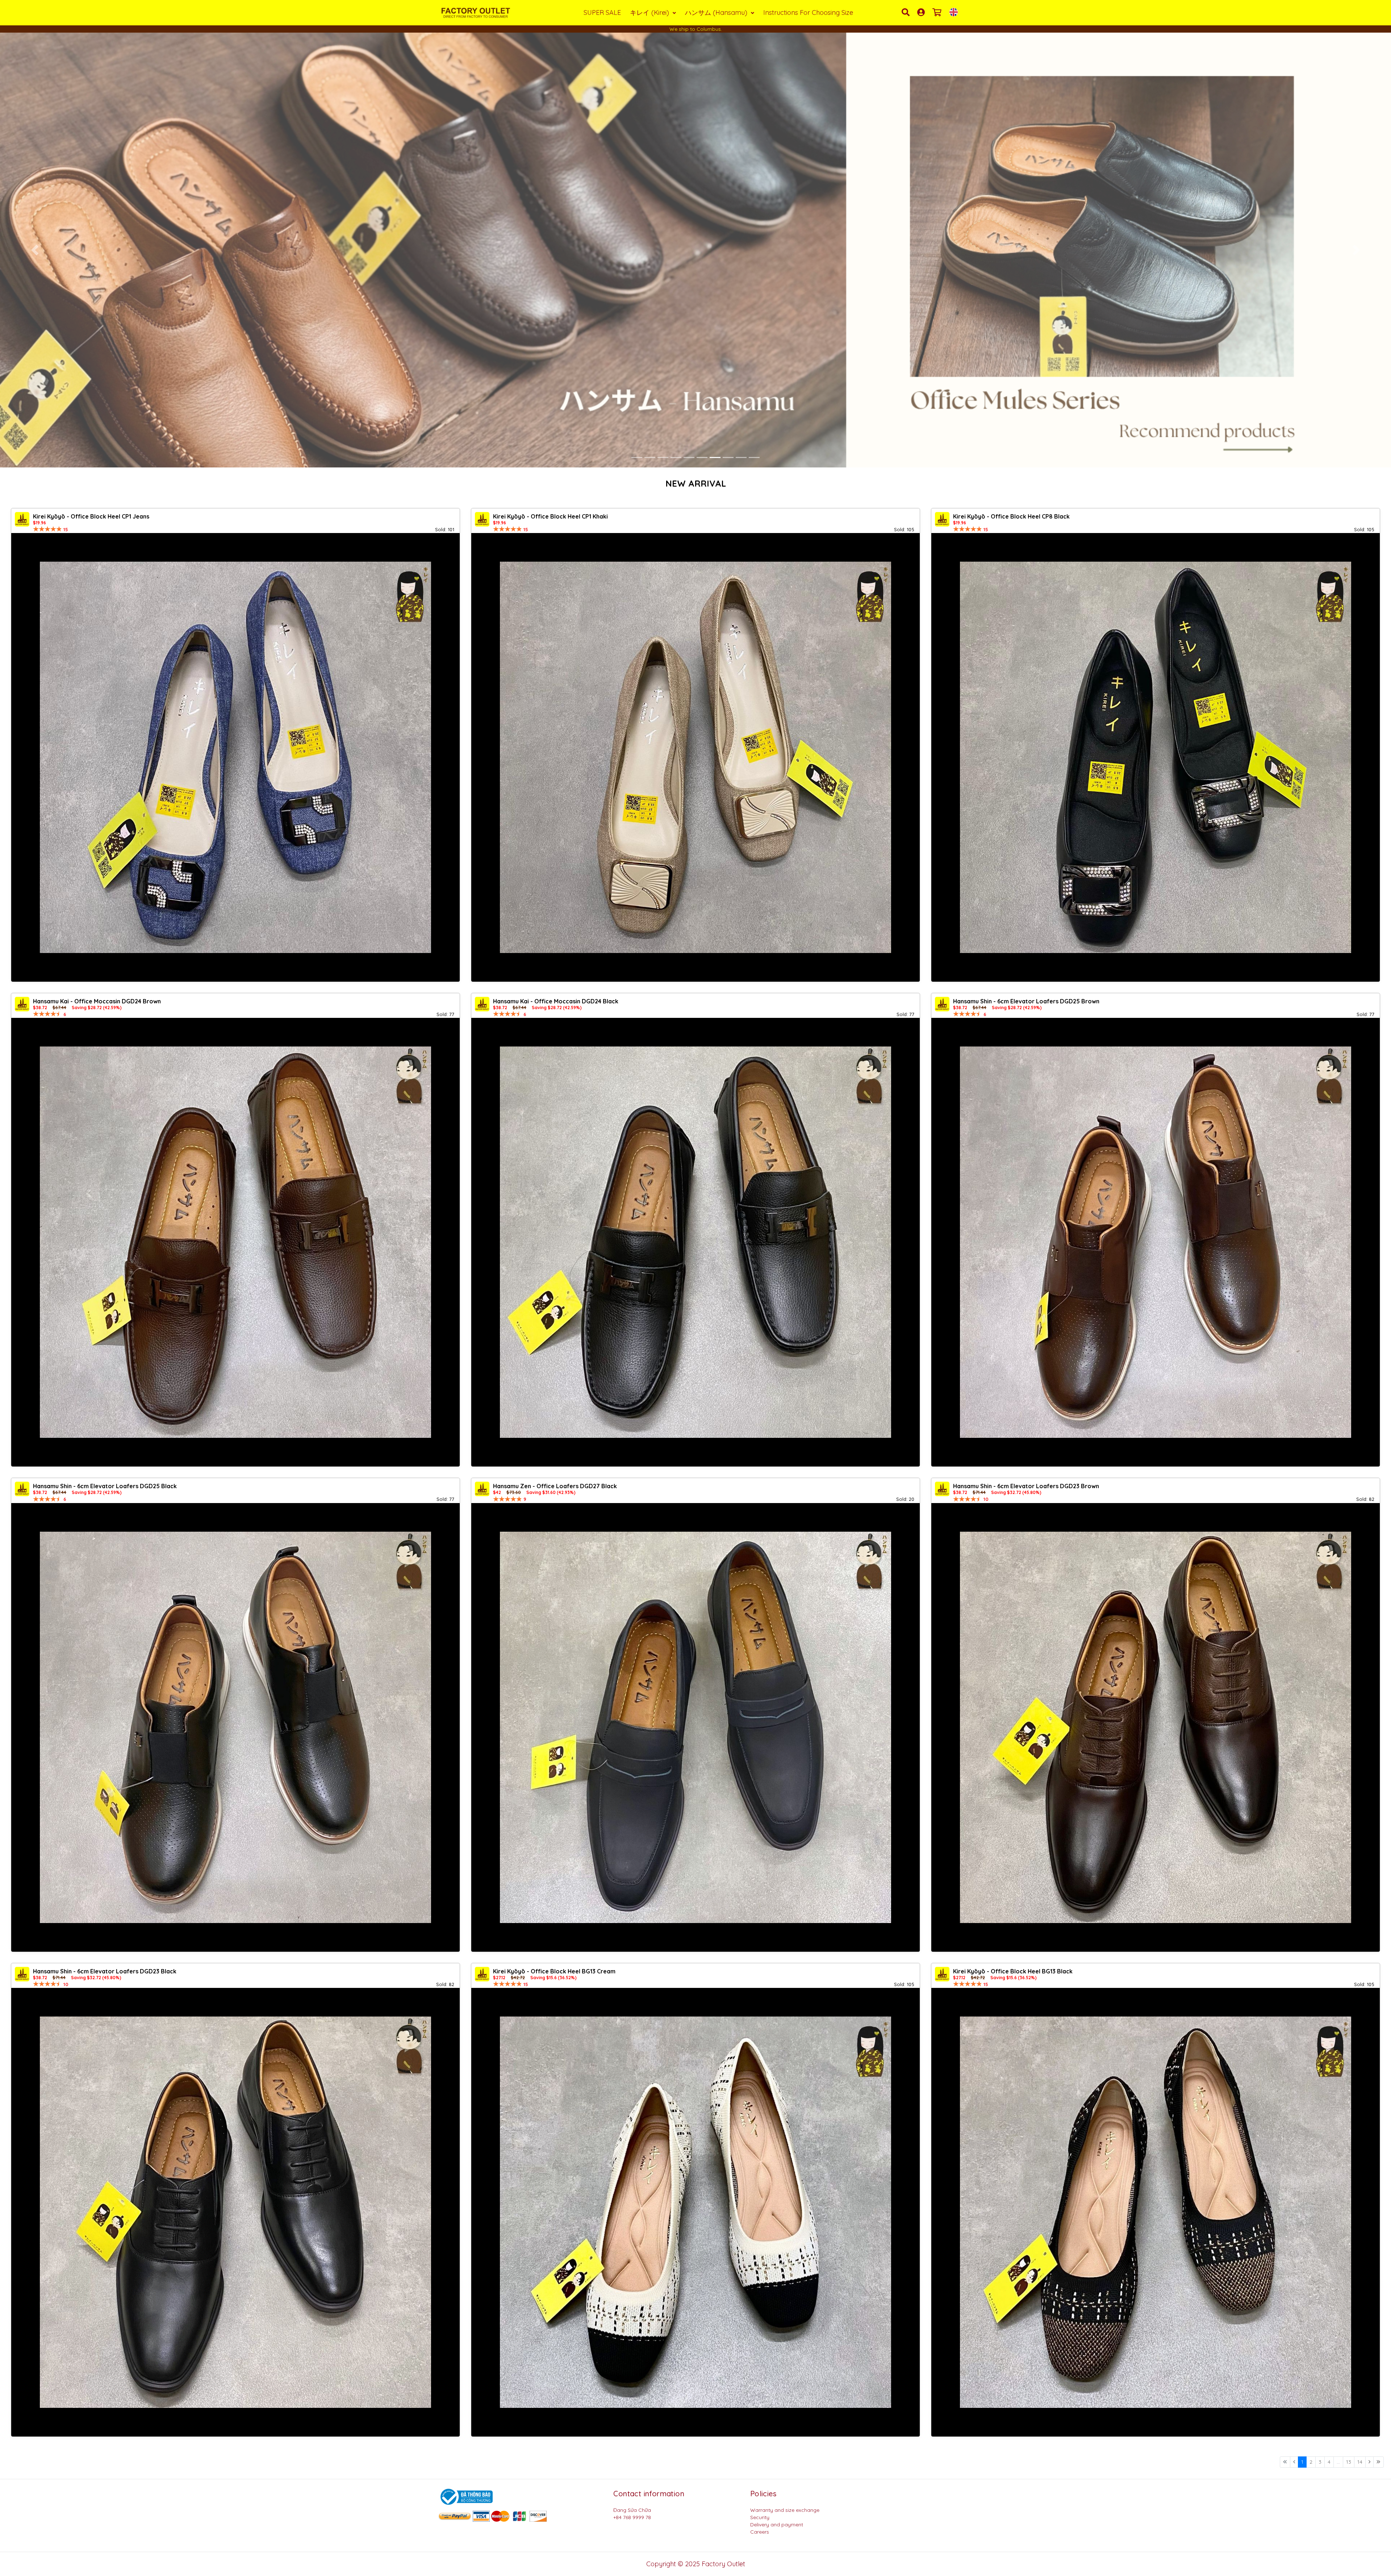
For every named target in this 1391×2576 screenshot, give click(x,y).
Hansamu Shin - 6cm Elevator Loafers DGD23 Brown (1026, 1486)
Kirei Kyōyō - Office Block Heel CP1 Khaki (550, 516)
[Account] (922, 12)
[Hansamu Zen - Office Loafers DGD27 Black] (695, 1727)
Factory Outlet (723, 2564)
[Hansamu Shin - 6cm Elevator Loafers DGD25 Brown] (1156, 1242)
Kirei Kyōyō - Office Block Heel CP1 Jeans (91, 516)
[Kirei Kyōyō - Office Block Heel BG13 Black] (1156, 2212)
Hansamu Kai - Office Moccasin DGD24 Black (556, 1001)
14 (1360, 2462)
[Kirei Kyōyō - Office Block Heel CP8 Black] (1156, 757)
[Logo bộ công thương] (465, 2496)
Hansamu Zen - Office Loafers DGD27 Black (555, 1486)
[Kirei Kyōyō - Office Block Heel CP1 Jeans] (235, 757)
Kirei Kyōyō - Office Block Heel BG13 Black (1013, 1971)
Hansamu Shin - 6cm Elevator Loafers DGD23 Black (105, 1971)
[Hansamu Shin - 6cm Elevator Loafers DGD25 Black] (235, 1727)
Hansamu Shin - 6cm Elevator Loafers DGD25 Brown (1026, 1001)
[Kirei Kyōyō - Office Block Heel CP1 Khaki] (695, 757)
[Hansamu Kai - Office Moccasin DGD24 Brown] (235, 1242)
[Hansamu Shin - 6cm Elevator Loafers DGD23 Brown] (1156, 1727)
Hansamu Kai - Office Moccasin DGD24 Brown (97, 1001)
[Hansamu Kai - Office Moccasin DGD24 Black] (695, 1242)
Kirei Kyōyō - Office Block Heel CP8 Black (1011, 516)
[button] (35, 250)
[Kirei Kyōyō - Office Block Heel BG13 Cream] (695, 2212)
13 (1349, 2462)
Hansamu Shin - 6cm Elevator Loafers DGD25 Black (105, 1486)
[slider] (47, 529)
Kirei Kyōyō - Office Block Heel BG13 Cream (554, 1971)
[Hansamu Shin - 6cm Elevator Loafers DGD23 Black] (235, 2212)
